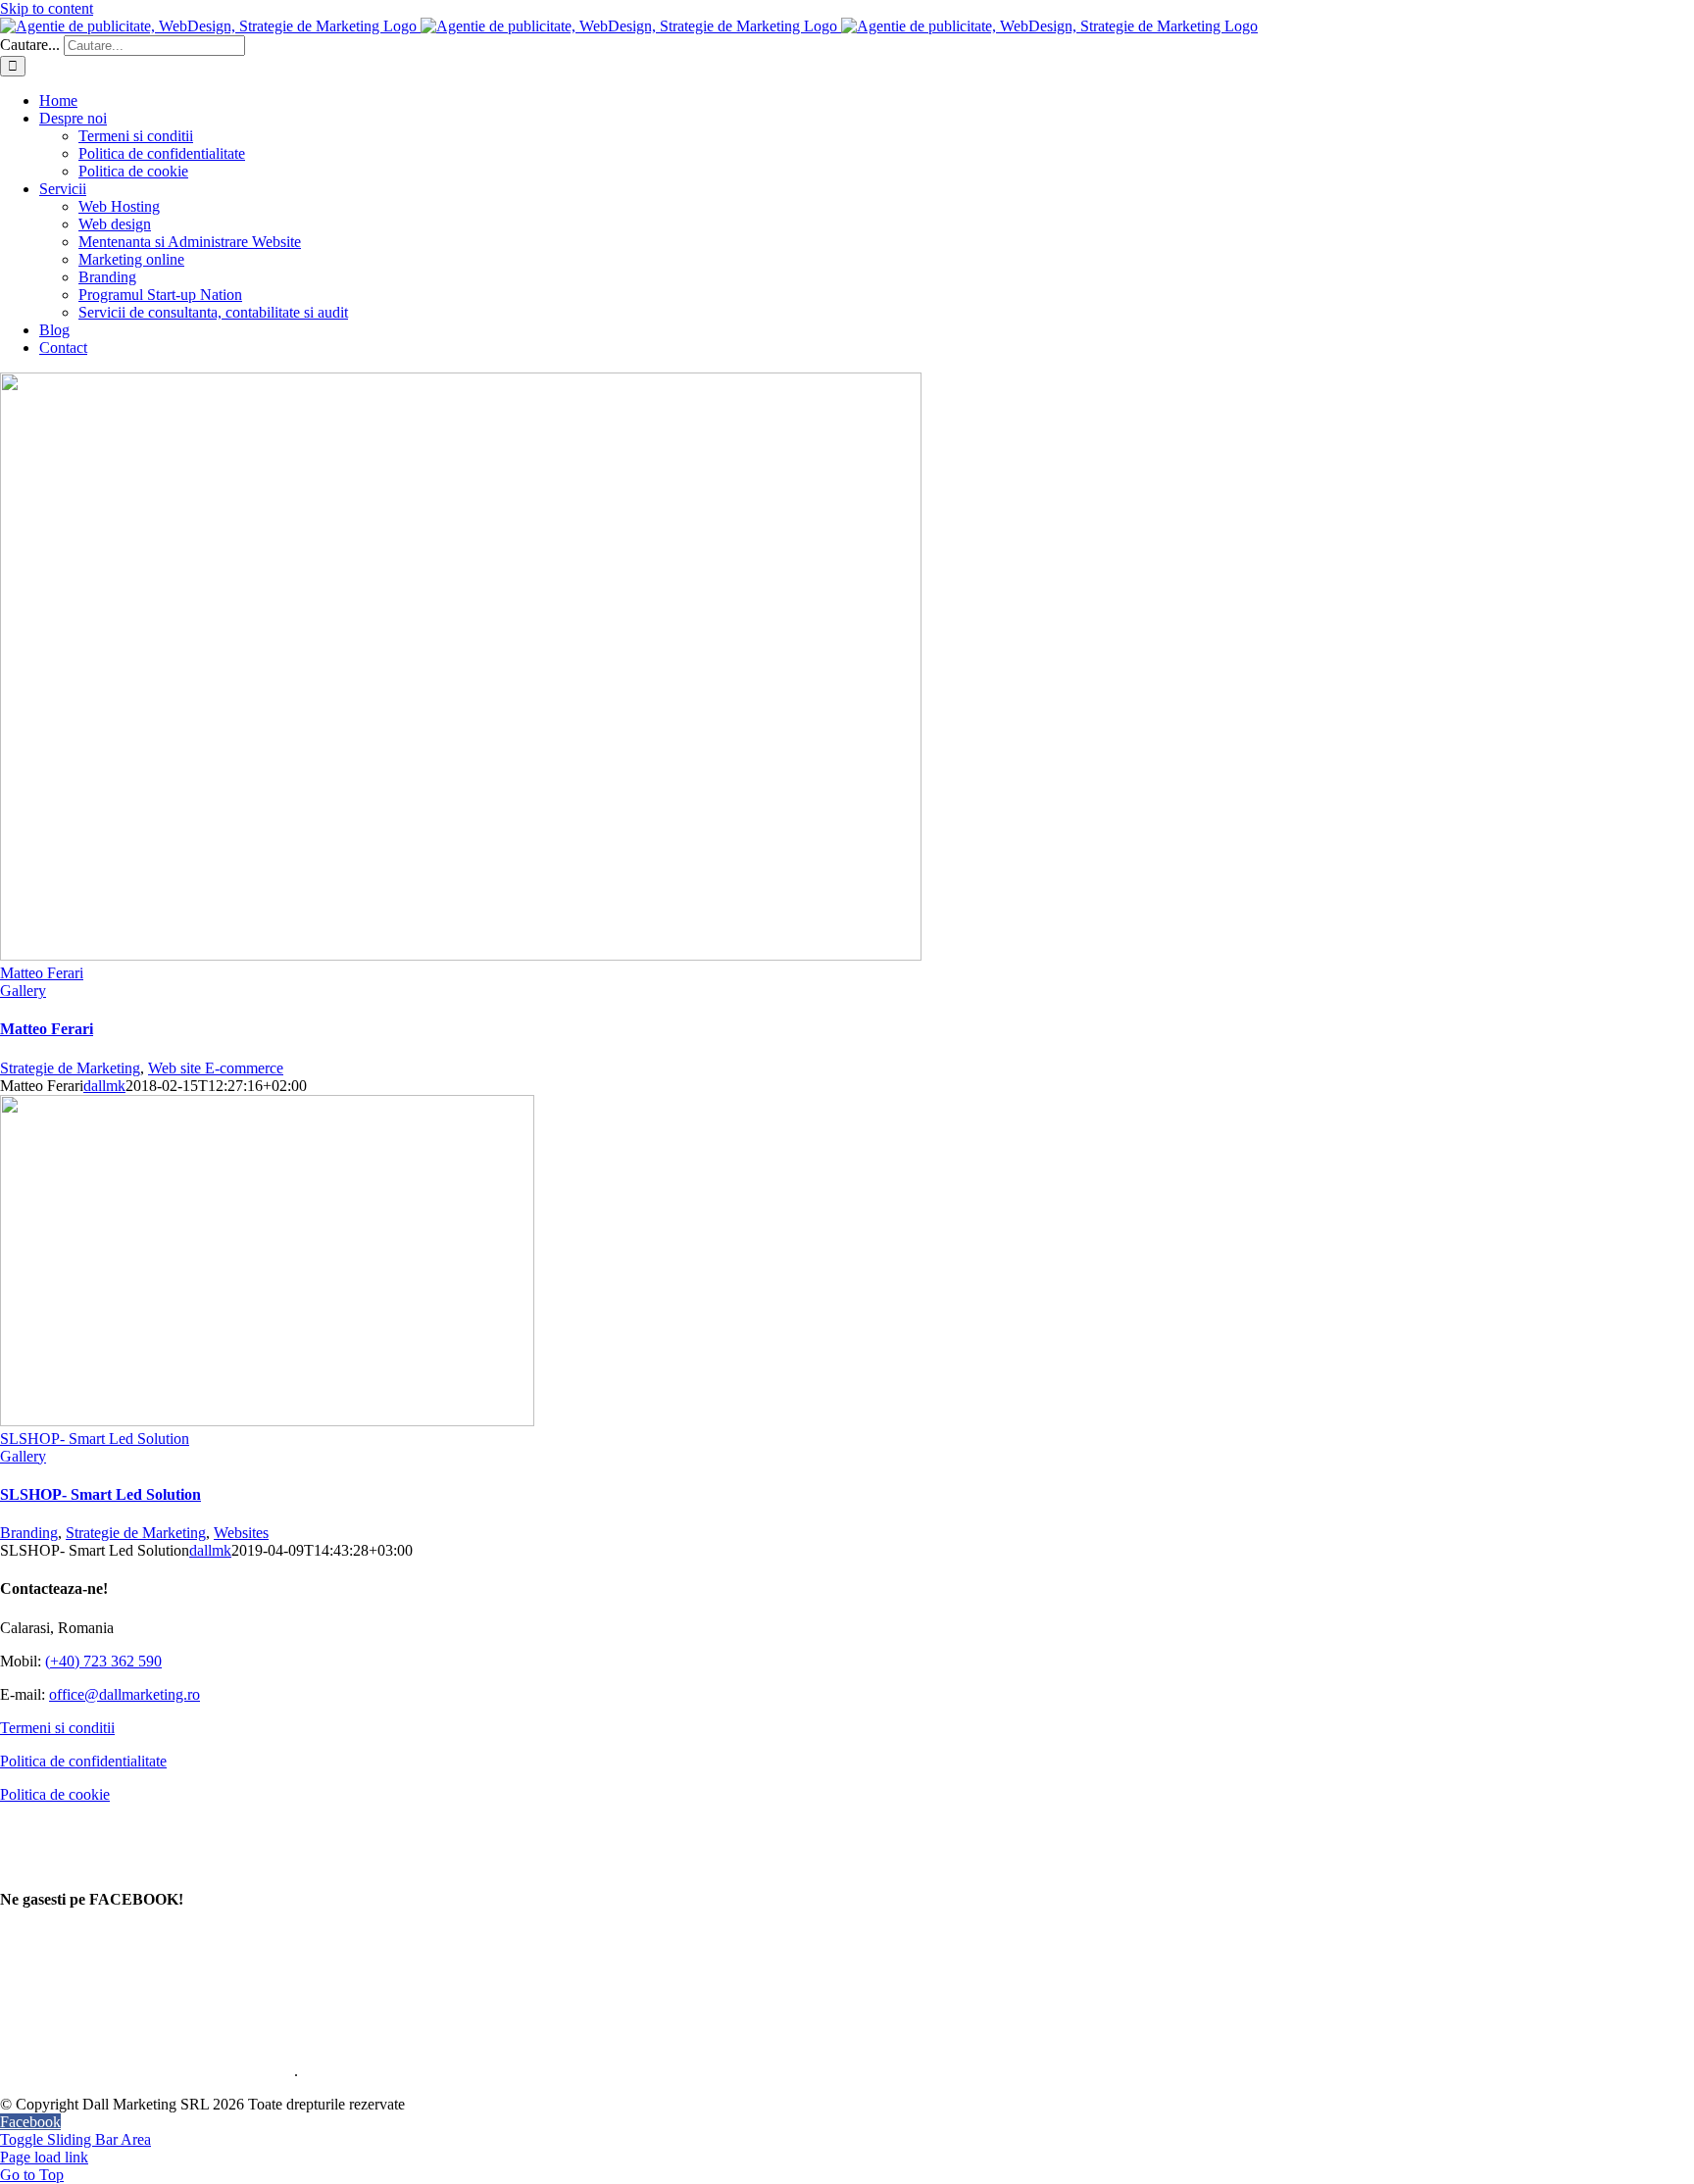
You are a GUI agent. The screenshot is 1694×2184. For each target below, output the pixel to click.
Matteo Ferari (42, 973)
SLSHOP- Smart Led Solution (95, 1439)
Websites (241, 1533)
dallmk (104, 1086)
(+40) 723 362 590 (103, 1661)
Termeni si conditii (57, 1728)
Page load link (44, 2157)
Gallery (23, 991)
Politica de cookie (55, 1794)
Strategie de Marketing (70, 1068)
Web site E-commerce (216, 1068)
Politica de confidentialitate (83, 1761)
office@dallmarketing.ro (125, 1694)
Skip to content (47, 8)
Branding (29, 1533)
